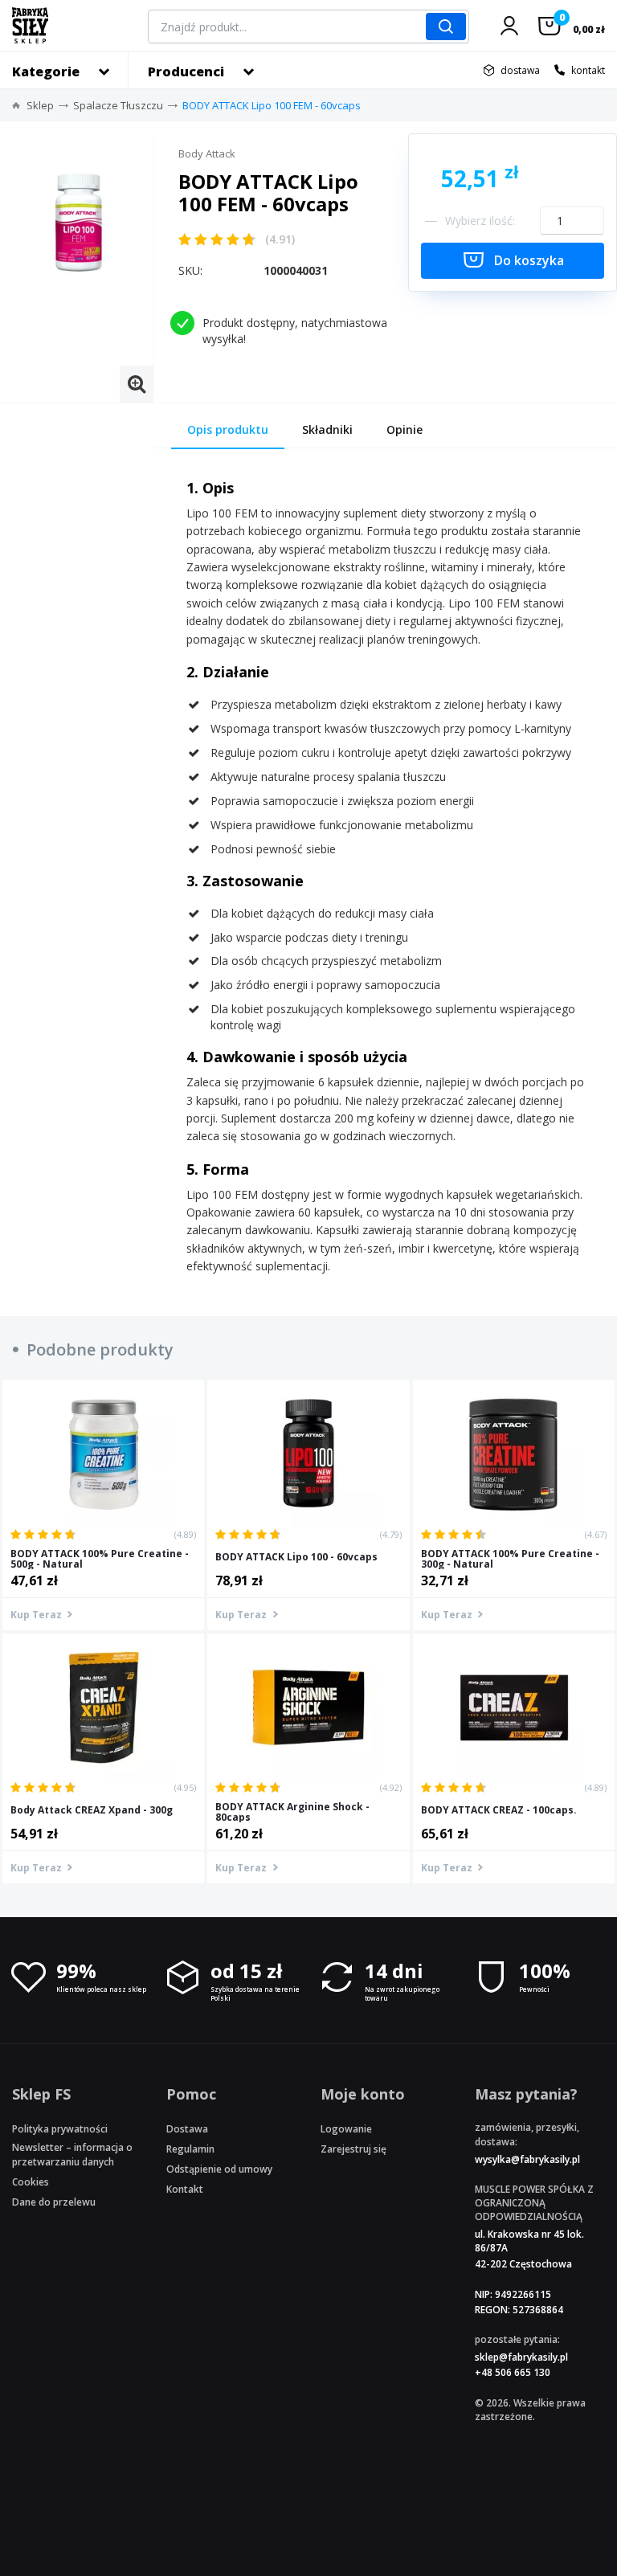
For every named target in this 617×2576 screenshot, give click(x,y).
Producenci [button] (186, 72)
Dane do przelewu (54, 2202)
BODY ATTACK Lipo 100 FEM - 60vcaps (272, 105)
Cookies (31, 2182)
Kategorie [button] (46, 72)
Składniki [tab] (327, 429)
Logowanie (346, 2129)
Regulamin (190, 2149)
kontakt (588, 70)
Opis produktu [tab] (228, 429)
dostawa (520, 70)
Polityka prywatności (60, 2129)
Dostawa (187, 2129)
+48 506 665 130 (513, 2372)
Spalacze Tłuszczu (118, 105)
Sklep (40, 105)
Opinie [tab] (405, 429)
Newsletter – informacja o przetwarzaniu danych (72, 2154)
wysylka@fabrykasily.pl (527, 2159)
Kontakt (185, 2189)
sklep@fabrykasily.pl (521, 2357)
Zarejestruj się (353, 2149)
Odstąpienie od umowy (219, 2169)
